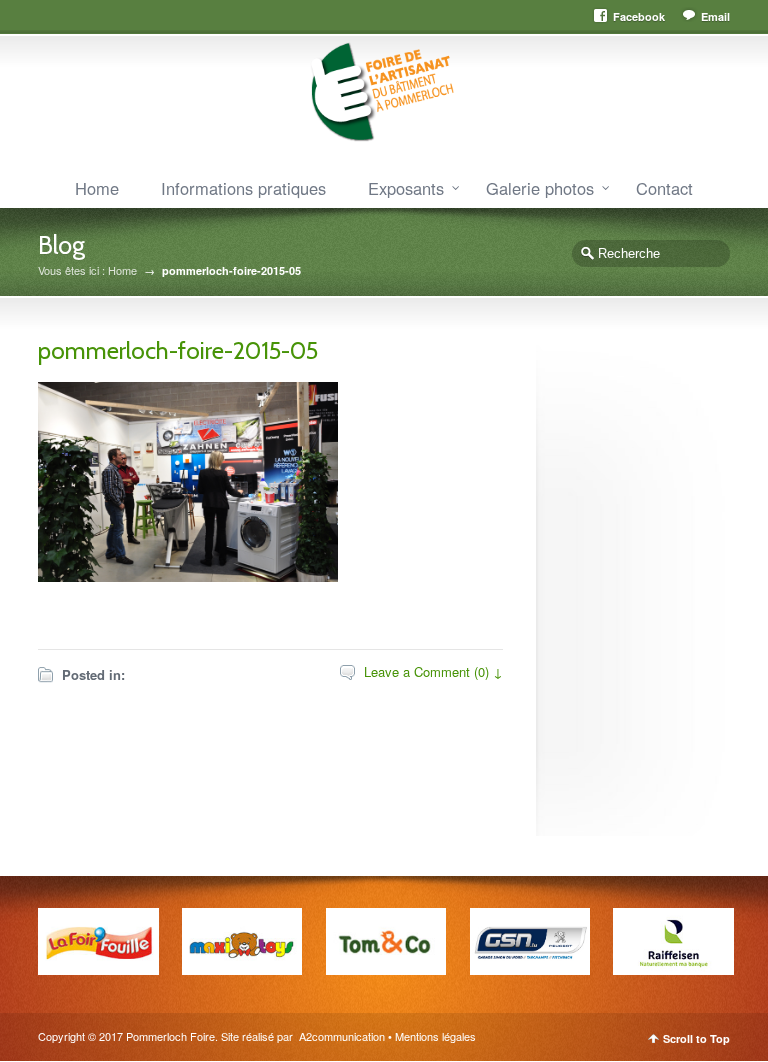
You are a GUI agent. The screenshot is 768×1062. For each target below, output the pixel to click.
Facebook (639, 16)
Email (715, 16)
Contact (664, 188)
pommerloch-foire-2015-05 (178, 350)
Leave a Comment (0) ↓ (433, 671)
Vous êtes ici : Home (87, 270)
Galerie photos (540, 188)
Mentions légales (435, 1036)
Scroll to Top (696, 1038)
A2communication (340, 1036)
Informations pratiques (243, 188)
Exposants (406, 188)
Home (97, 188)
